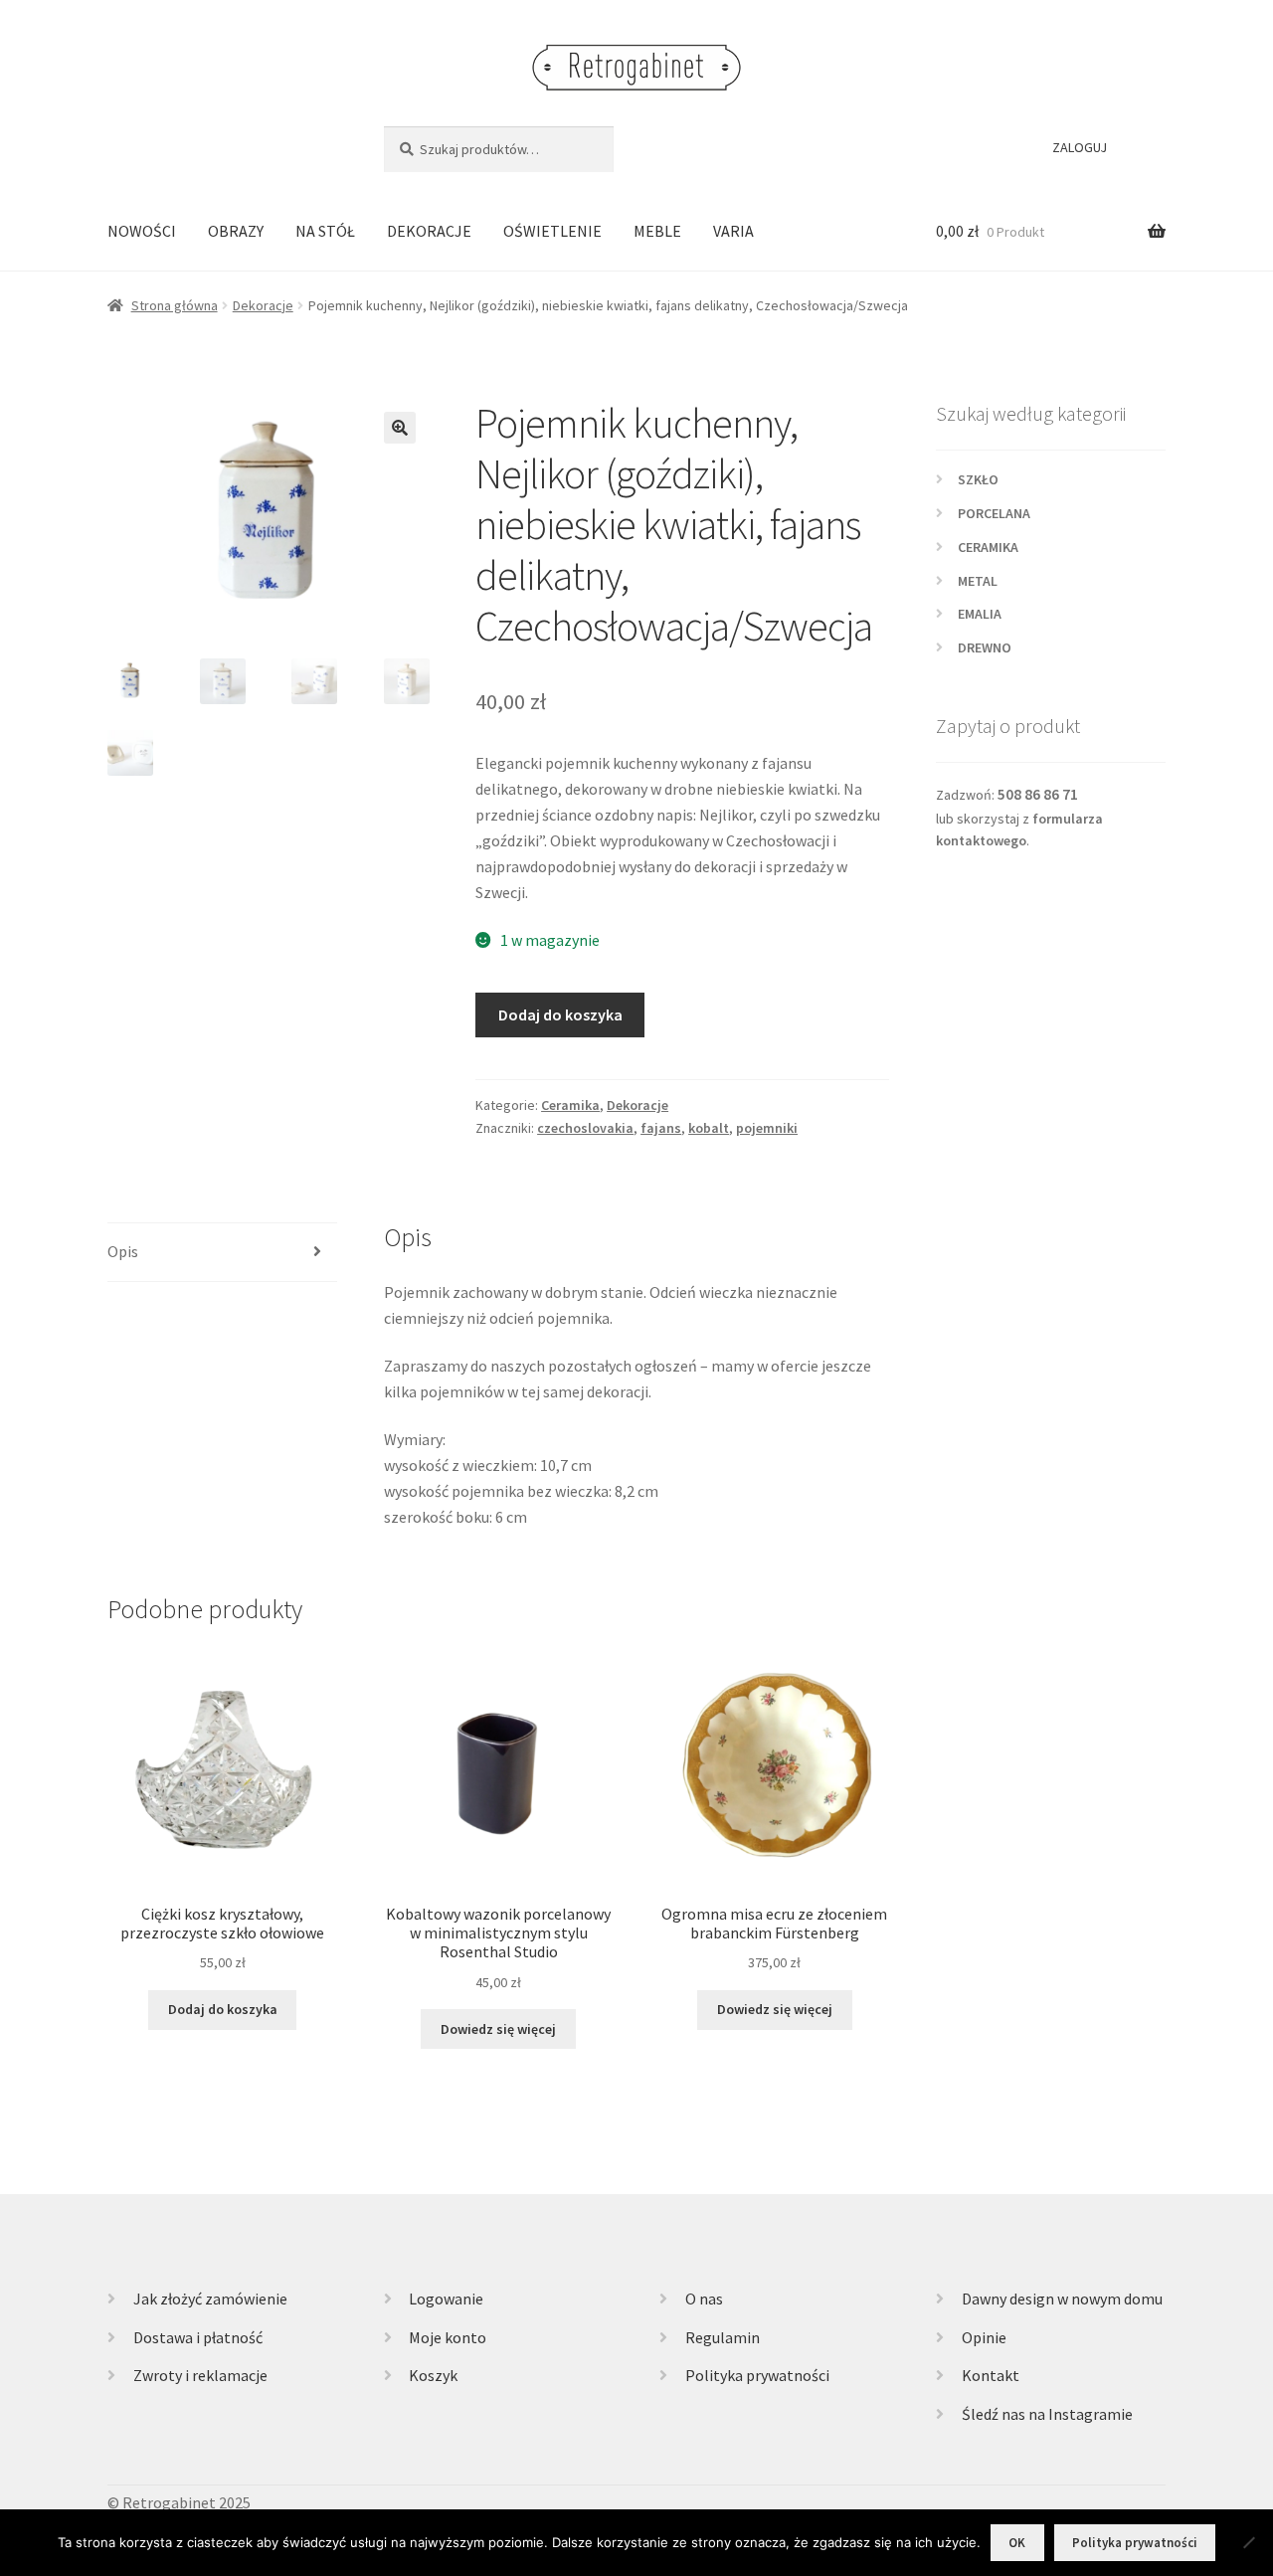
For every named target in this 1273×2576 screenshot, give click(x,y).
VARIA (733, 231)
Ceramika (570, 1105)
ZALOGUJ (1080, 147)
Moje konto (448, 2337)
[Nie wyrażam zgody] (1248, 2542)
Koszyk (433, 2375)
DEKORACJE (429, 231)
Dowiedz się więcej (498, 2029)
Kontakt (991, 2375)
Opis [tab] (123, 1251)
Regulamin (723, 2337)
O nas (704, 2299)
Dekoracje (263, 305)
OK (1017, 2543)
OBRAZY (236, 231)
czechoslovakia (585, 1128)
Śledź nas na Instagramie (1047, 2414)
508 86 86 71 (1038, 794)
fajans (661, 1128)
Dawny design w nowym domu (1062, 2299)
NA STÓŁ (325, 231)
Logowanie (446, 2299)
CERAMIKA (988, 547)
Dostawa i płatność (198, 2337)
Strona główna (175, 305)
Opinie (984, 2337)
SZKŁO (978, 479)
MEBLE (657, 231)
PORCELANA (994, 513)
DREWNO (985, 647)
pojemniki (767, 1128)
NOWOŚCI (142, 231)
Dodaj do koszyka (560, 1014)
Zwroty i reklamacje (200, 2375)
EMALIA (980, 614)
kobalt (709, 1128)
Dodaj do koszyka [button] (223, 2009)
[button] (400, 428)
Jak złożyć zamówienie (210, 2299)
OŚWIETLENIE (552, 231)
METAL (978, 581)
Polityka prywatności (757, 2375)
